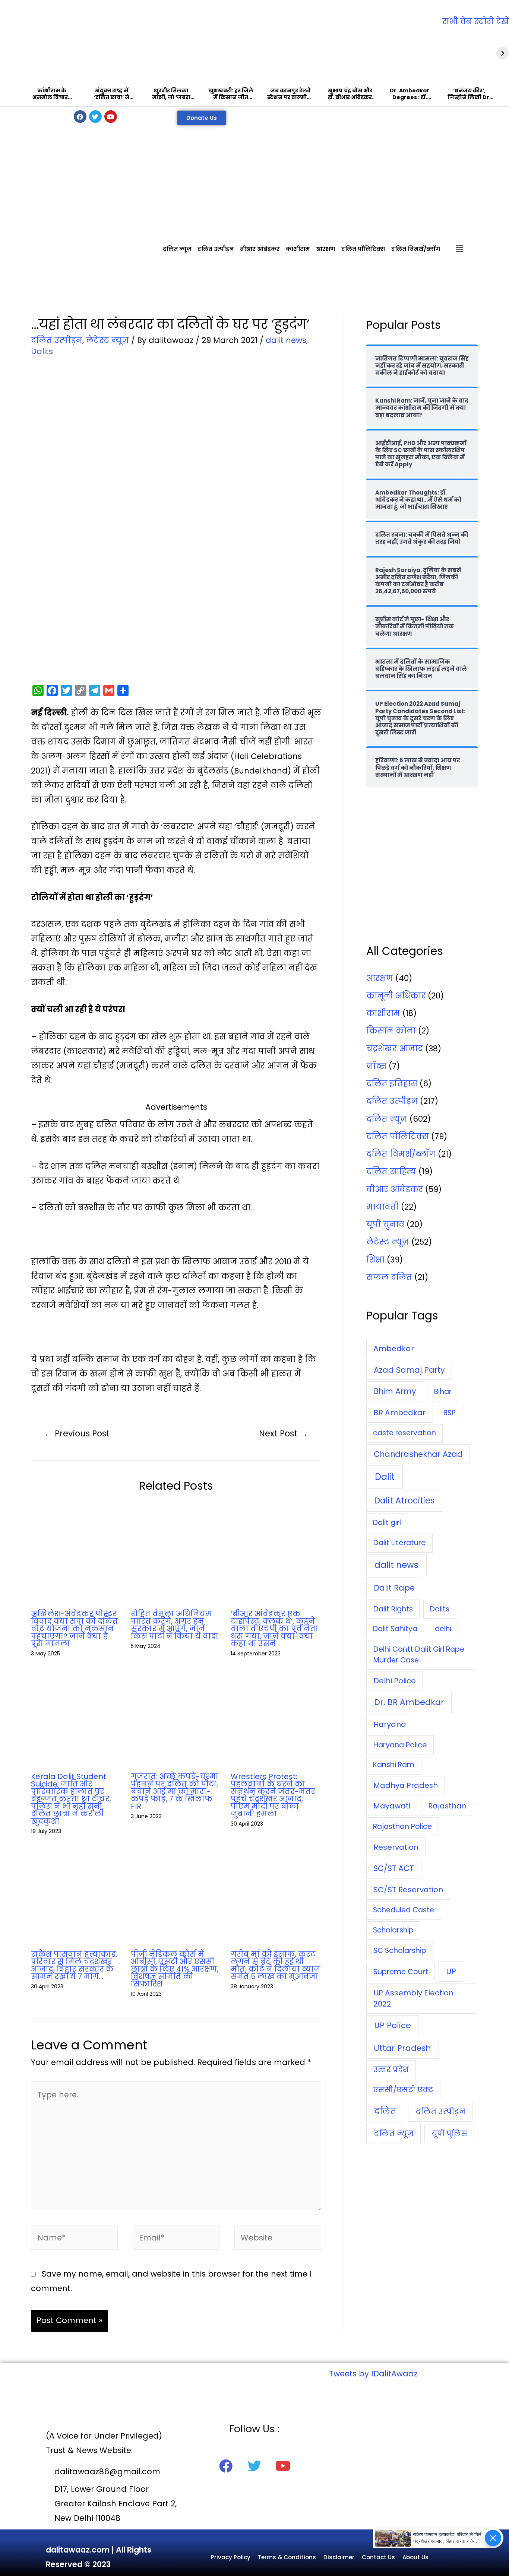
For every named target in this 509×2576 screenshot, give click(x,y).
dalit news (286, 340)
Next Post (283, 1433)
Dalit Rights (393, 1609)
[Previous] (6, 53)
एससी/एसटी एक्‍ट (403, 2090)
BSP (450, 1413)
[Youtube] (111, 117)
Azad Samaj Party (409, 1370)
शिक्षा (375, 1260)
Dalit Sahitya (395, 1629)
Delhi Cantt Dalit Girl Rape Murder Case (419, 1655)
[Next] (503, 53)
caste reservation (404, 1433)
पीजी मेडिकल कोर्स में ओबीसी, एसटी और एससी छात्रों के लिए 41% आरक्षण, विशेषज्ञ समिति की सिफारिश (175, 1969)
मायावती (382, 1207)
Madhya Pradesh (406, 1785)
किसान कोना (391, 1031)
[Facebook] (80, 117)
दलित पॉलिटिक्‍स (363, 249)
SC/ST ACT (394, 1868)
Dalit (385, 1477)
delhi (443, 1629)
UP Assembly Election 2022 (413, 1998)
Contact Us (378, 2557)
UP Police (393, 2025)
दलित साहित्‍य (391, 1171)
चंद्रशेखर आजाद (395, 1049)
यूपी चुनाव (385, 1224)
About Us (415, 2557)
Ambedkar (394, 1349)
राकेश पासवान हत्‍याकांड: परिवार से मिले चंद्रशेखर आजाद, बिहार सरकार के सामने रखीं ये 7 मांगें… (74, 1965)
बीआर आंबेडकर (260, 249)
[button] (202, 118)
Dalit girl (387, 1523)
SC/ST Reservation (408, 1890)
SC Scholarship (400, 1950)
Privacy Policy (231, 2557)
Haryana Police (400, 1745)
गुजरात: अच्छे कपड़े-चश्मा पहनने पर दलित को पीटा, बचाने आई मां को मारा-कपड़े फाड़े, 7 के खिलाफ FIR (175, 1791)
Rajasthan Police (402, 1827)
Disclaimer (339, 2557)
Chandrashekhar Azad (418, 1454)
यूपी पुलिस (449, 2134)
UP (451, 1971)
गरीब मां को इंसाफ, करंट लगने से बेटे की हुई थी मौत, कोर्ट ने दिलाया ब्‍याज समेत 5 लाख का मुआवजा (276, 1965)
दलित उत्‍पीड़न (216, 249)
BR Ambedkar (399, 1413)
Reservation (396, 1847)
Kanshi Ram (394, 1765)
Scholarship (393, 1930)
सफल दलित (389, 1277)
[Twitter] (95, 117)
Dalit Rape (394, 1588)
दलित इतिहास (392, 1084)
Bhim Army (395, 1391)
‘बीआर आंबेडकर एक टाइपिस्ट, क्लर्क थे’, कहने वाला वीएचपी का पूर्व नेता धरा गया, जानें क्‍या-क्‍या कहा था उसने (274, 1629)
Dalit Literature (400, 1543)
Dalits (42, 351)
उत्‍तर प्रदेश (391, 2070)
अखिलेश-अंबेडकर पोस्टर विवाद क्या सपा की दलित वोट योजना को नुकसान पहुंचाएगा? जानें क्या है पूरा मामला (74, 1629)
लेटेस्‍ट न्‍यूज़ (108, 340)
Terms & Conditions (287, 2557)
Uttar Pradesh (402, 2048)
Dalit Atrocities (404, 1500)
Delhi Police (395, 1681)
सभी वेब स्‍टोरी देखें (476, 21)
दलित (385, 2111)
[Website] (278, 2239)
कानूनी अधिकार (396, 996)
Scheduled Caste (404, 1910)
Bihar (443, 1392)
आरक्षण (326, 249)
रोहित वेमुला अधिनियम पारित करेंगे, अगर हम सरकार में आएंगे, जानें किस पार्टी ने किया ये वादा (175, 1625)
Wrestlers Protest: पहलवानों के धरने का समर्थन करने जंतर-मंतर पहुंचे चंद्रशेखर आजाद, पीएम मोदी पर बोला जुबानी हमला (273, 1795)
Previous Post (77, 1433)
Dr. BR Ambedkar (409, 1702)
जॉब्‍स (376, 1066)
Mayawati (392, 1806)
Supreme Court (401, 1972)
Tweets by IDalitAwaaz (373, 2374)
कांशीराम (298, 249)
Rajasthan (447, 1806)
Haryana (390, 1724)
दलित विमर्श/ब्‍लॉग (416, 249)
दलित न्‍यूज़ (177, 249)
